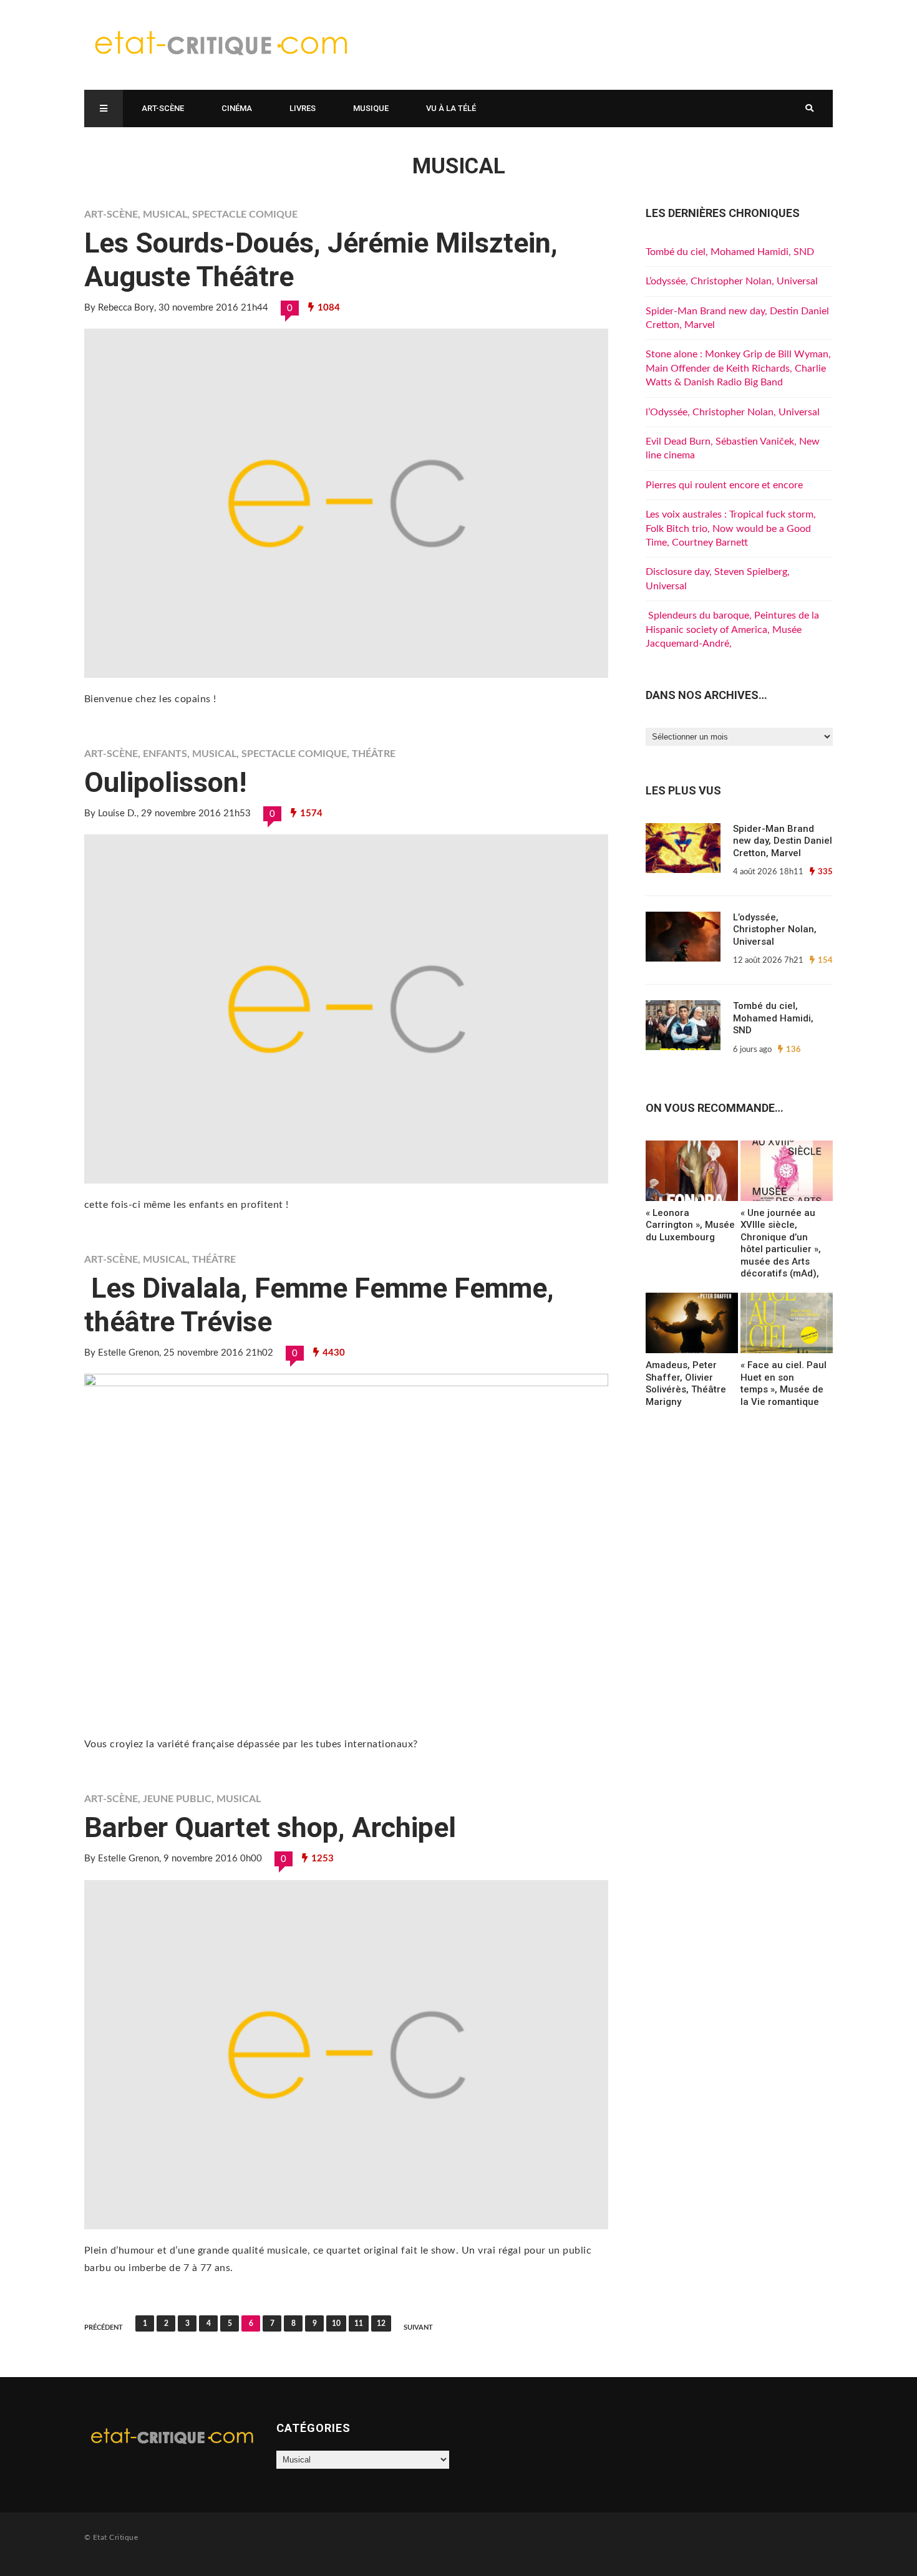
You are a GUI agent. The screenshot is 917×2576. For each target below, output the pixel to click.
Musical (165, 215)
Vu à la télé (451, 108)
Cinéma (237, 108)
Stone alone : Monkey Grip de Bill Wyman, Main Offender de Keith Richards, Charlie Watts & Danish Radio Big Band (738, 368)
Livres (303, 108)
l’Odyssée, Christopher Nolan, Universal (733, 412)
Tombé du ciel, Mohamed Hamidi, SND (730, 252)
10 (336, 2323)
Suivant (418, 2328)
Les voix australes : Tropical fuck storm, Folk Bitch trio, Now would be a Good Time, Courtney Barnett (731, 528)
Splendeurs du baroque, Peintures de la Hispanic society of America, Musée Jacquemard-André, (732, 630)
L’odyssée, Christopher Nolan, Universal (732, 281)
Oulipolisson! (165, 782)
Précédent (104, 2328)
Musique (371, 108)
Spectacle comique (245, 215)
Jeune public (177, 1799)
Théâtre (374, 754)
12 (381, 2323)
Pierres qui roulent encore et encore (724, 485)
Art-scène (163, 108)
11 (359, 2323)
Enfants (165, 754)
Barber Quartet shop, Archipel (270, 1827)
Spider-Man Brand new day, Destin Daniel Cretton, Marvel (783, 841)
